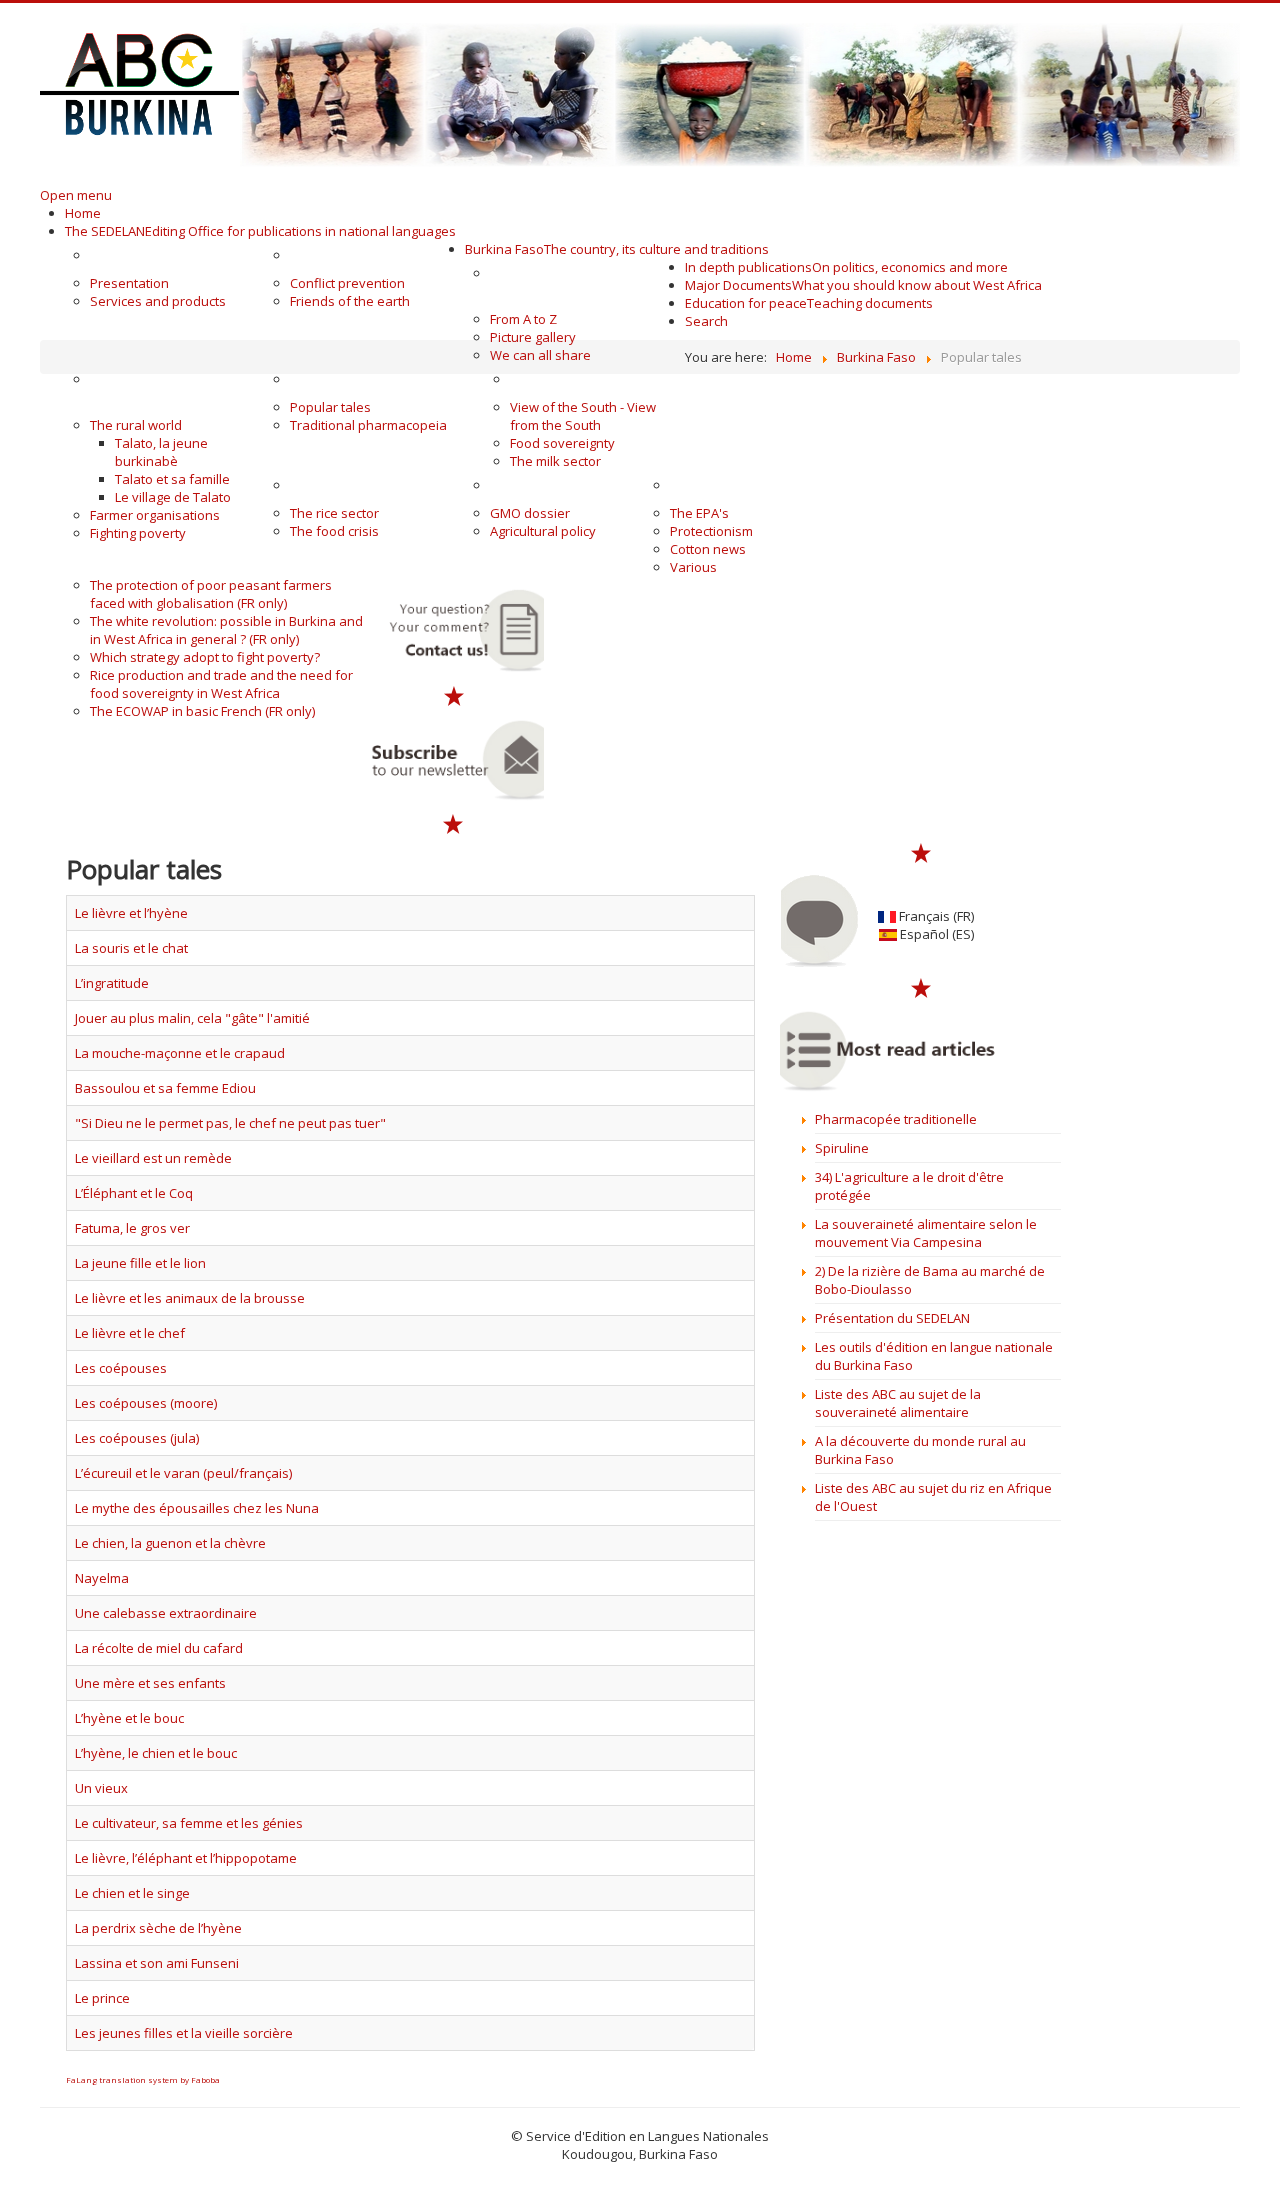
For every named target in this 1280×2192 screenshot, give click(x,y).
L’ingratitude (112, 983)
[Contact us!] (454, 630)
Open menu (76, 195)
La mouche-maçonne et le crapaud (180, 1053)
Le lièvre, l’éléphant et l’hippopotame (186, 1858)
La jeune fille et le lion (140, 1263)
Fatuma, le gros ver (132, 1228)
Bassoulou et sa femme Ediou (165, 1088)
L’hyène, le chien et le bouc (156, 1753)
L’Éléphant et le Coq (134, 1193)
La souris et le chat (131, 948)
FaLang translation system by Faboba (143, 2079)
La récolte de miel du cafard (159, 1648)
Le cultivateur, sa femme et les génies (189, 1823)
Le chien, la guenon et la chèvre (170, 1543)
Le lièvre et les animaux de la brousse (190, 1298)
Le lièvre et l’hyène (131, 913)
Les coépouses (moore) (146, 1403)
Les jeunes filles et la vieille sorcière (184, 2033)
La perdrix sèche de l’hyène (158, 1928)
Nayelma (102, 1578)
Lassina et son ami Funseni (157, 1963)
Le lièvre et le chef (130, 1333)
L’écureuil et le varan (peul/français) (183, 1473)
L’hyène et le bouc (129, 1718)
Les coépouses (121, 1368)
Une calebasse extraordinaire (166, 1613)
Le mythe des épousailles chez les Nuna (197, 1508)
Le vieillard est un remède (153, 1158)
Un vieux (101, 1788)
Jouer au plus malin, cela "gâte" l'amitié (192, 1018)
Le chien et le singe (132, 1893)
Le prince (102, 1998)
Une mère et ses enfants (150, 1683)
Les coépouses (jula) (137, 1438)
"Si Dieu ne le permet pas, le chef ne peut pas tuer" (230, 1123)
